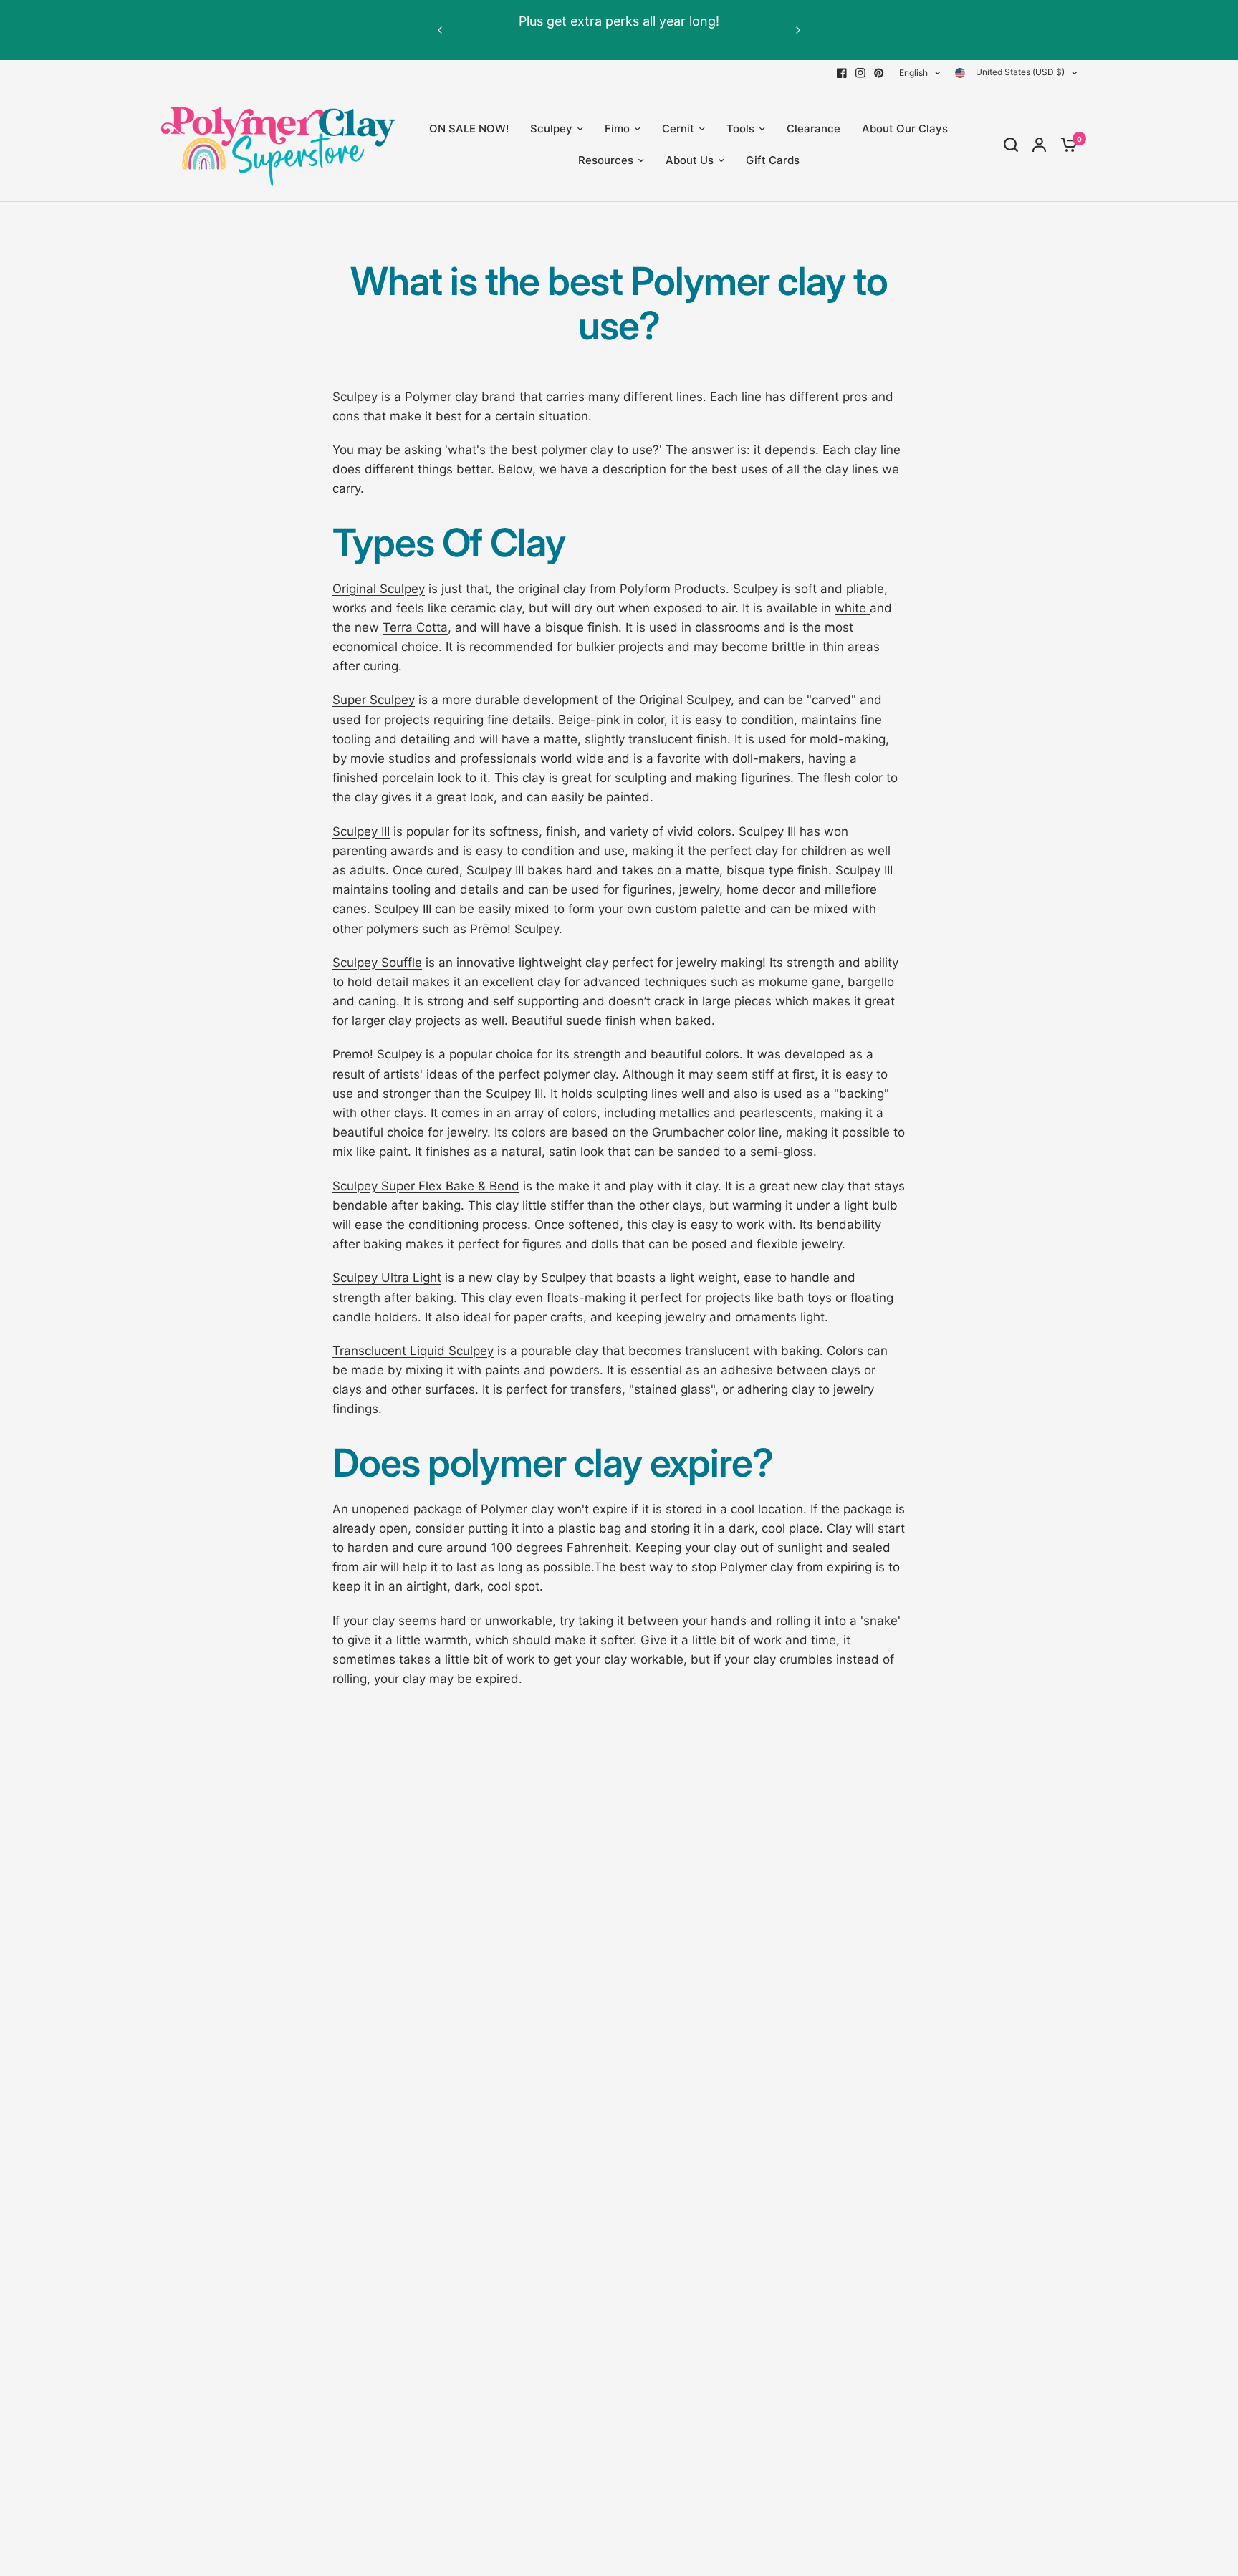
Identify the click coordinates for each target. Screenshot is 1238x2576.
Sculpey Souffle (377, 963)
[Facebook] (842, 73)
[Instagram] (860, 73)
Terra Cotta (415, 627)
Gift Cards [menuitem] (773, 160)
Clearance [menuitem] (814, 129)
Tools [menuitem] (740, 129)
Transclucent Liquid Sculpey (413, 1351)
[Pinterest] (879, 73)
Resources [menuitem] (606, 160)
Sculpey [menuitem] (551, 129)
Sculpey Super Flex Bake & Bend (426, 1186)
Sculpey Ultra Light (387, 1278)
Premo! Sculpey (377, 1054)
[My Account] (1039, 145)
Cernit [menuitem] (678, 129)
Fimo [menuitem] (617, 129)
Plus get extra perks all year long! (619, 21)
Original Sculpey (379, 589)
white (850, 608)
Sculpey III (361, 831)
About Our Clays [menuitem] (905, 129)
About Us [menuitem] (690, 160)
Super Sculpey (374, 700)
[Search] (1011, 145)
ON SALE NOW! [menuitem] (469, 129)
